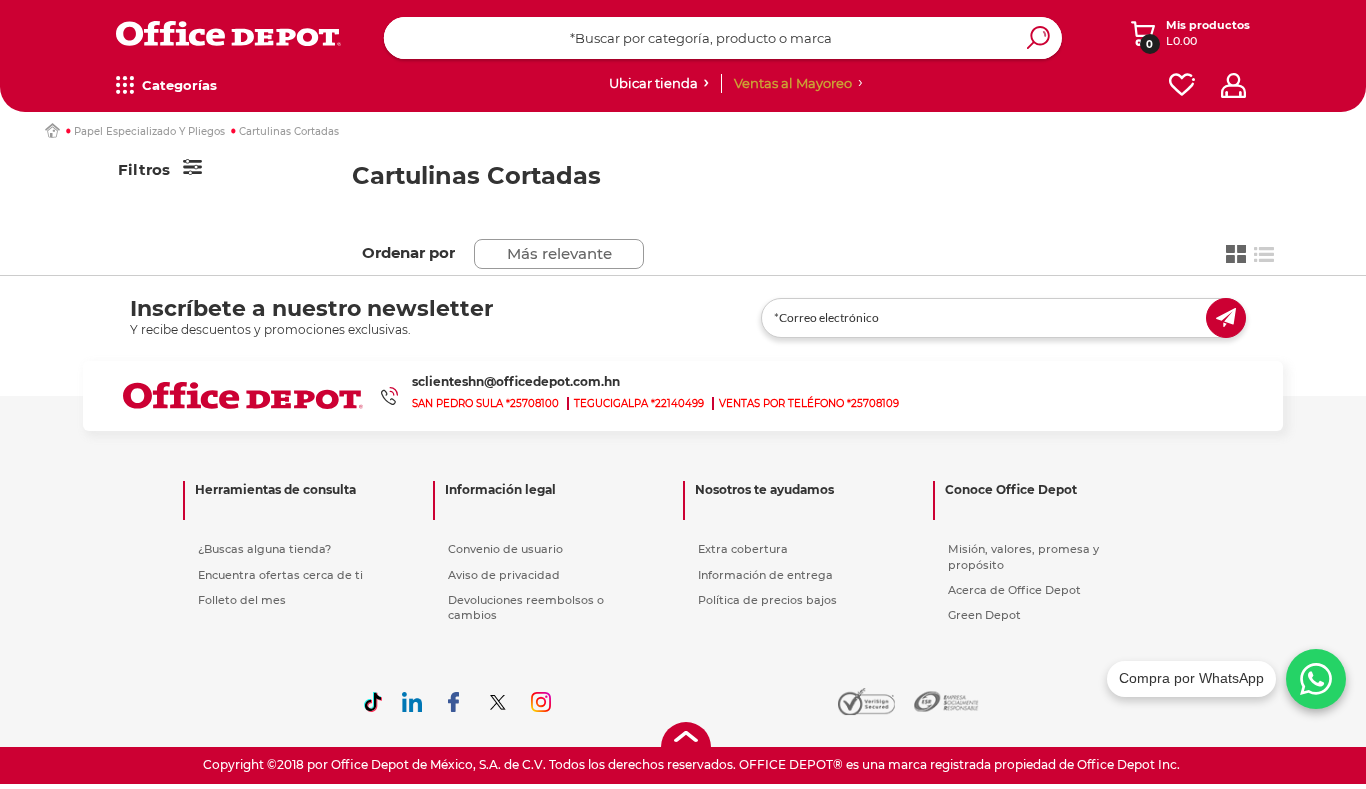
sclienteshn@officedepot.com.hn (516, 381)
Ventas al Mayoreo (793, 83)
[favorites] (1182, 85)
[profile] (1233, 85)
